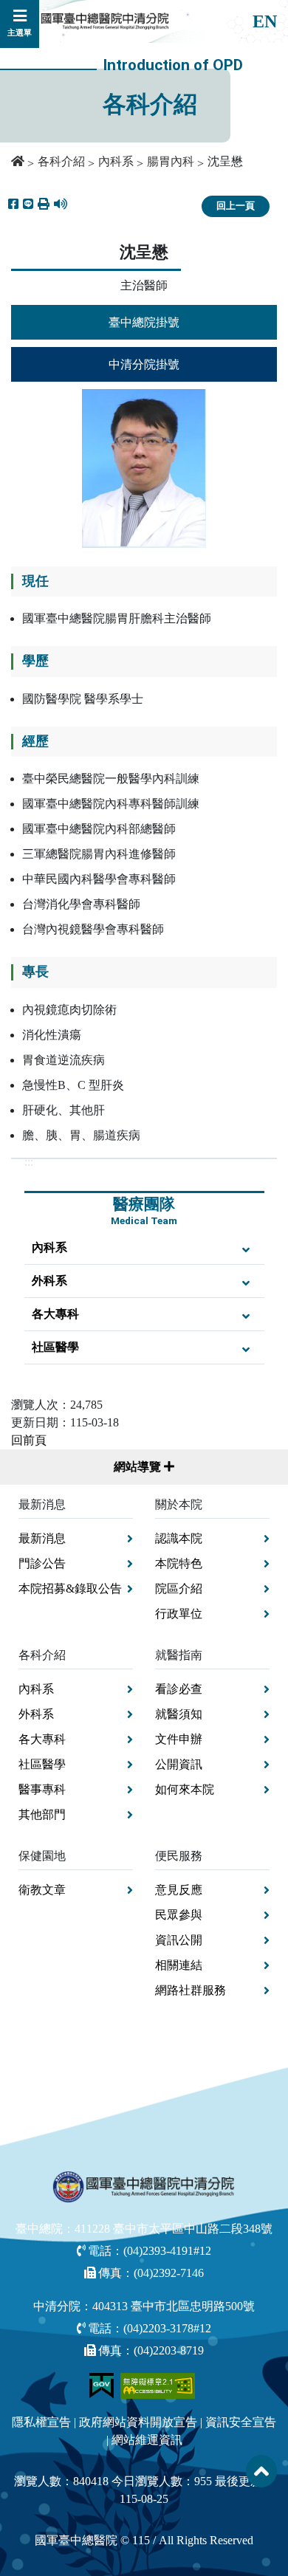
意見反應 (179, 1890)
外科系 (49, 1281)
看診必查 (179, 1689)
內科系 (116, 161)
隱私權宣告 (41, 2422)
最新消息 (42, 1538)
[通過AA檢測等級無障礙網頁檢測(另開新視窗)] (158, 2384)
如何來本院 (185, 1789)
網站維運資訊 (147, 2440)
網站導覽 (139, 1467)
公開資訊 (179, 1764)
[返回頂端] (261, 2471)
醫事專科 (42, 1789)
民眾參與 (179, 1915)
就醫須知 (179, 1714)
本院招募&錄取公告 (70, 1588)
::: (29, 1162)
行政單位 (179, 1614)
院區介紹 (179, 1588)
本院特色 (179, 1563)
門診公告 (42, 1563)
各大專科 (55, 1314)
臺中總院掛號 (144, 322)
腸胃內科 (171, 161)
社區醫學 (55, 1347)
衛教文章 (42, 1890)
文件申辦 (179, 1739)
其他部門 (42, 1814)
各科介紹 (61, 161)
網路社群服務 (191, 1990)
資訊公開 (179, 1940)
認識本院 (179, 1538)
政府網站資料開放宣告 (138, 2422)
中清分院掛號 (144, 364)
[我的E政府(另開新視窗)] (103, 2384)
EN (265, 21)
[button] (44, 205)
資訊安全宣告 (241, 2422)
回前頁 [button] (29, 1440)
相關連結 (179, 1965)
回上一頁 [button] (236, 206)
